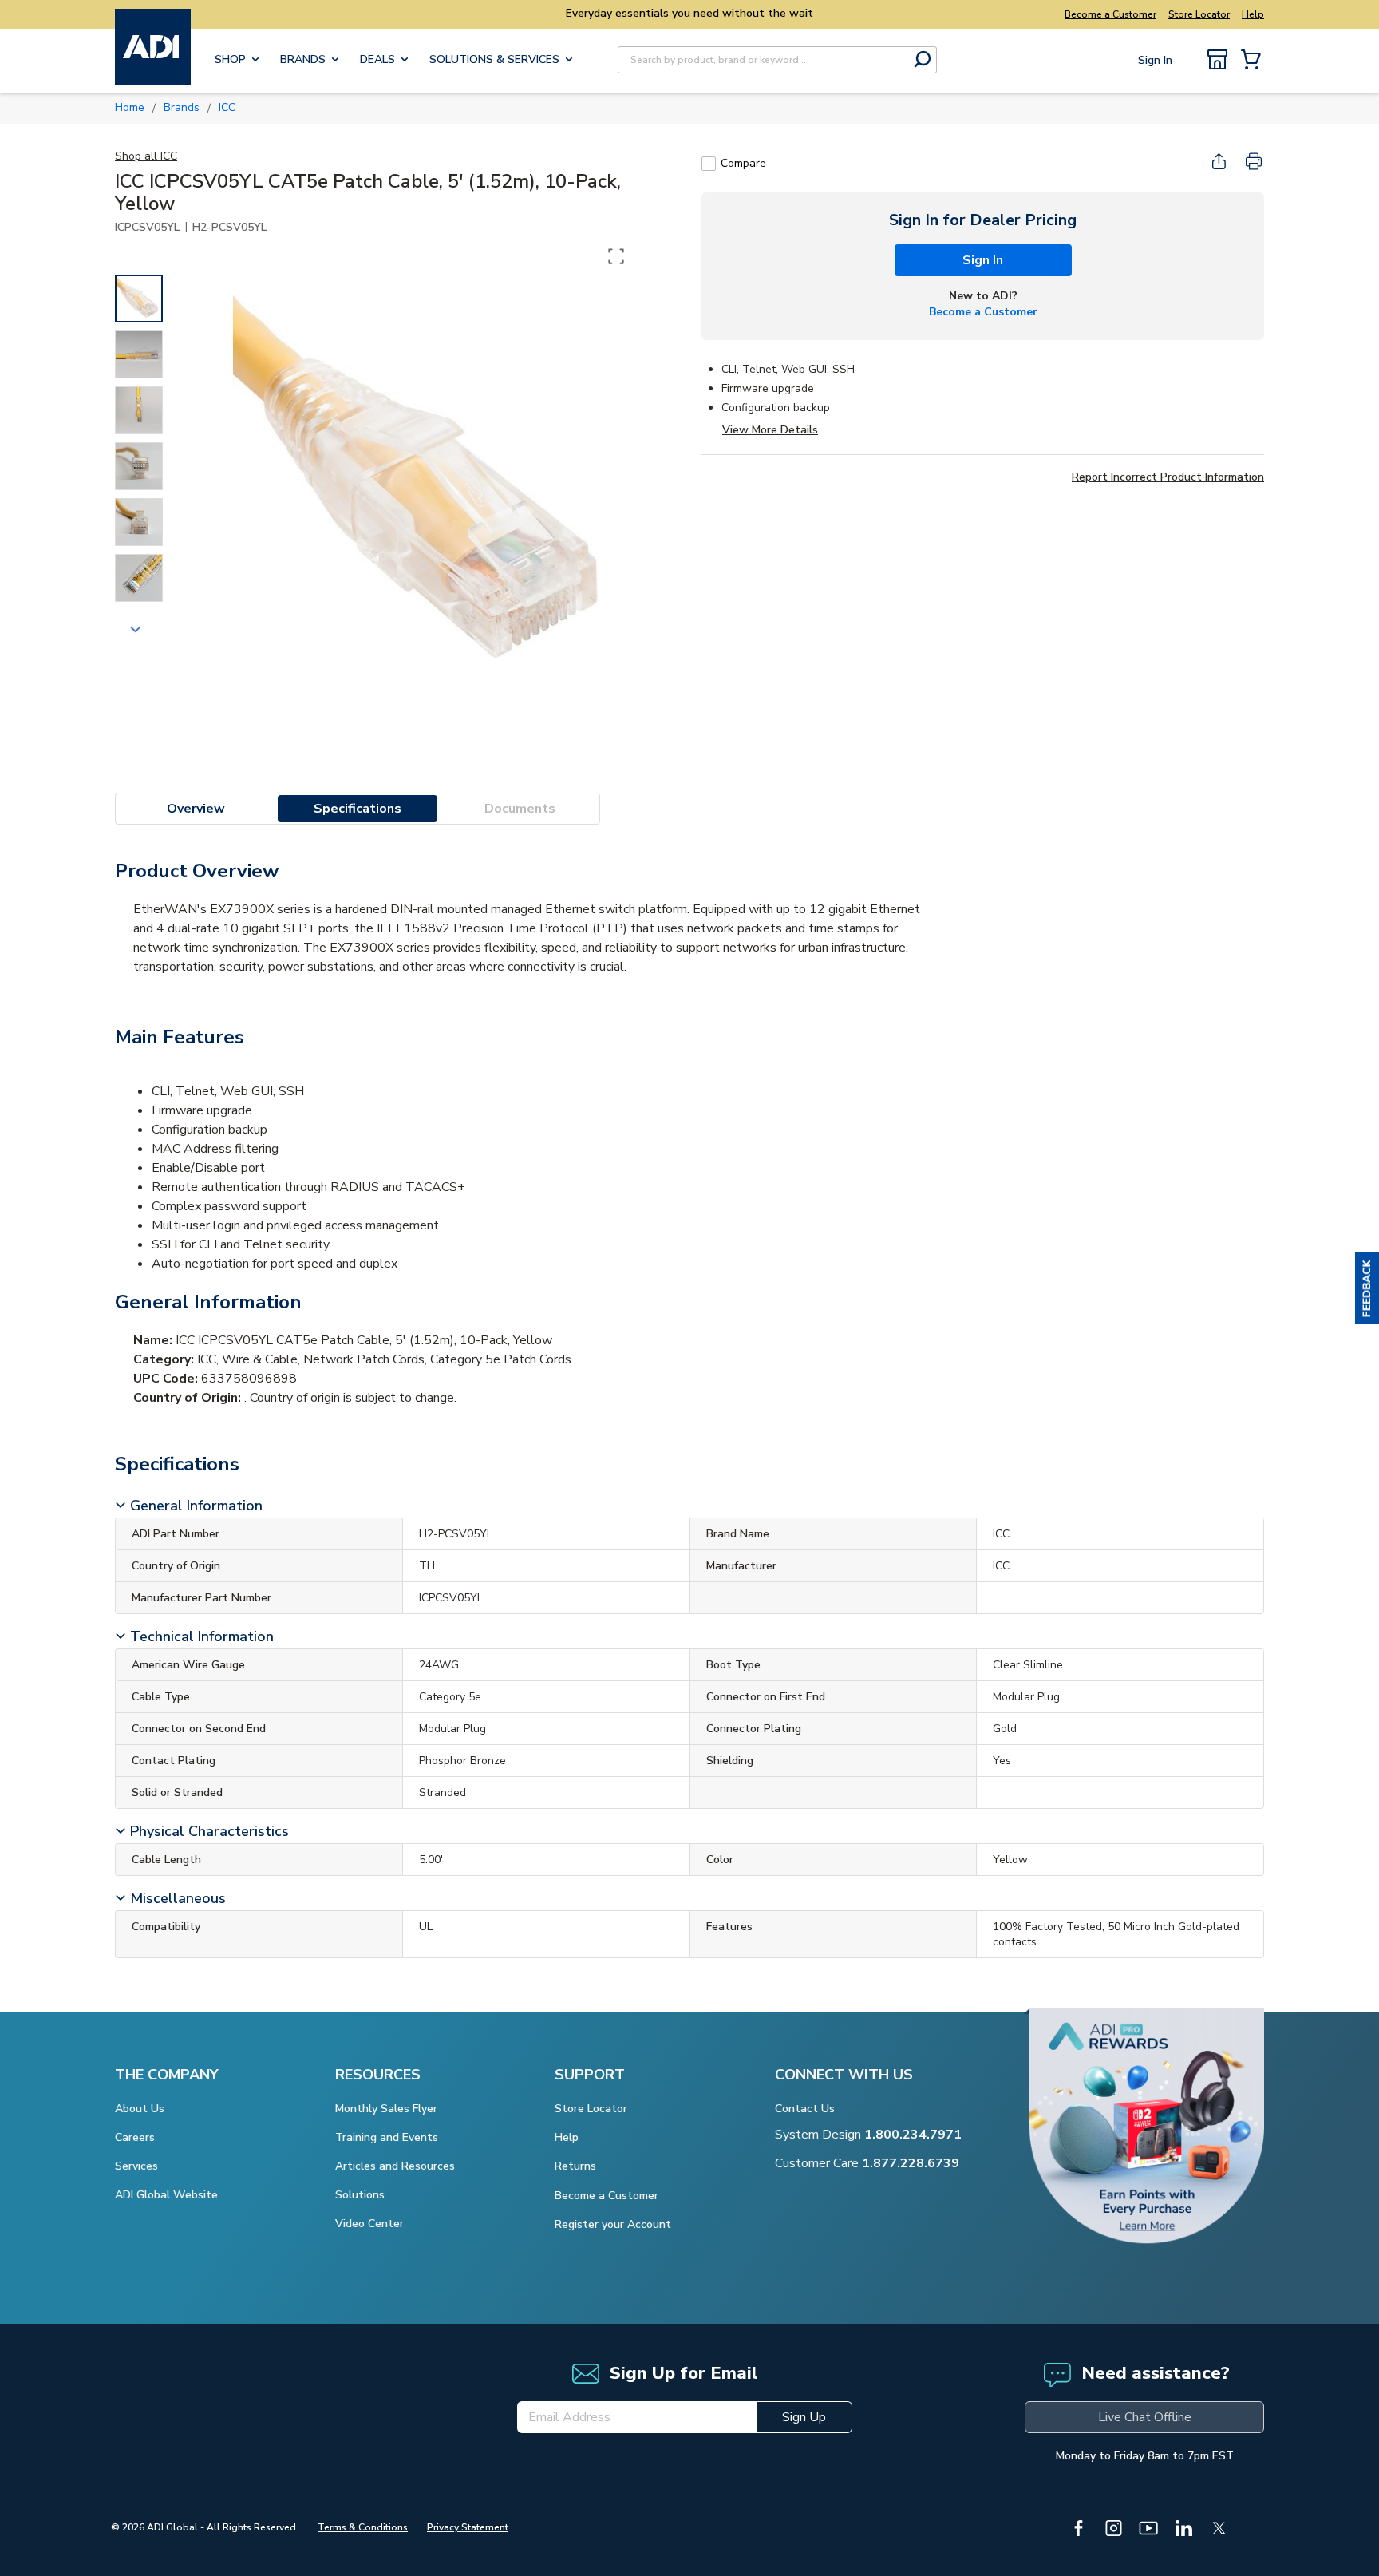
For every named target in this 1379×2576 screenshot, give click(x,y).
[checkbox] (709, 164)
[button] (1367, 1288)
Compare (743, 163)
